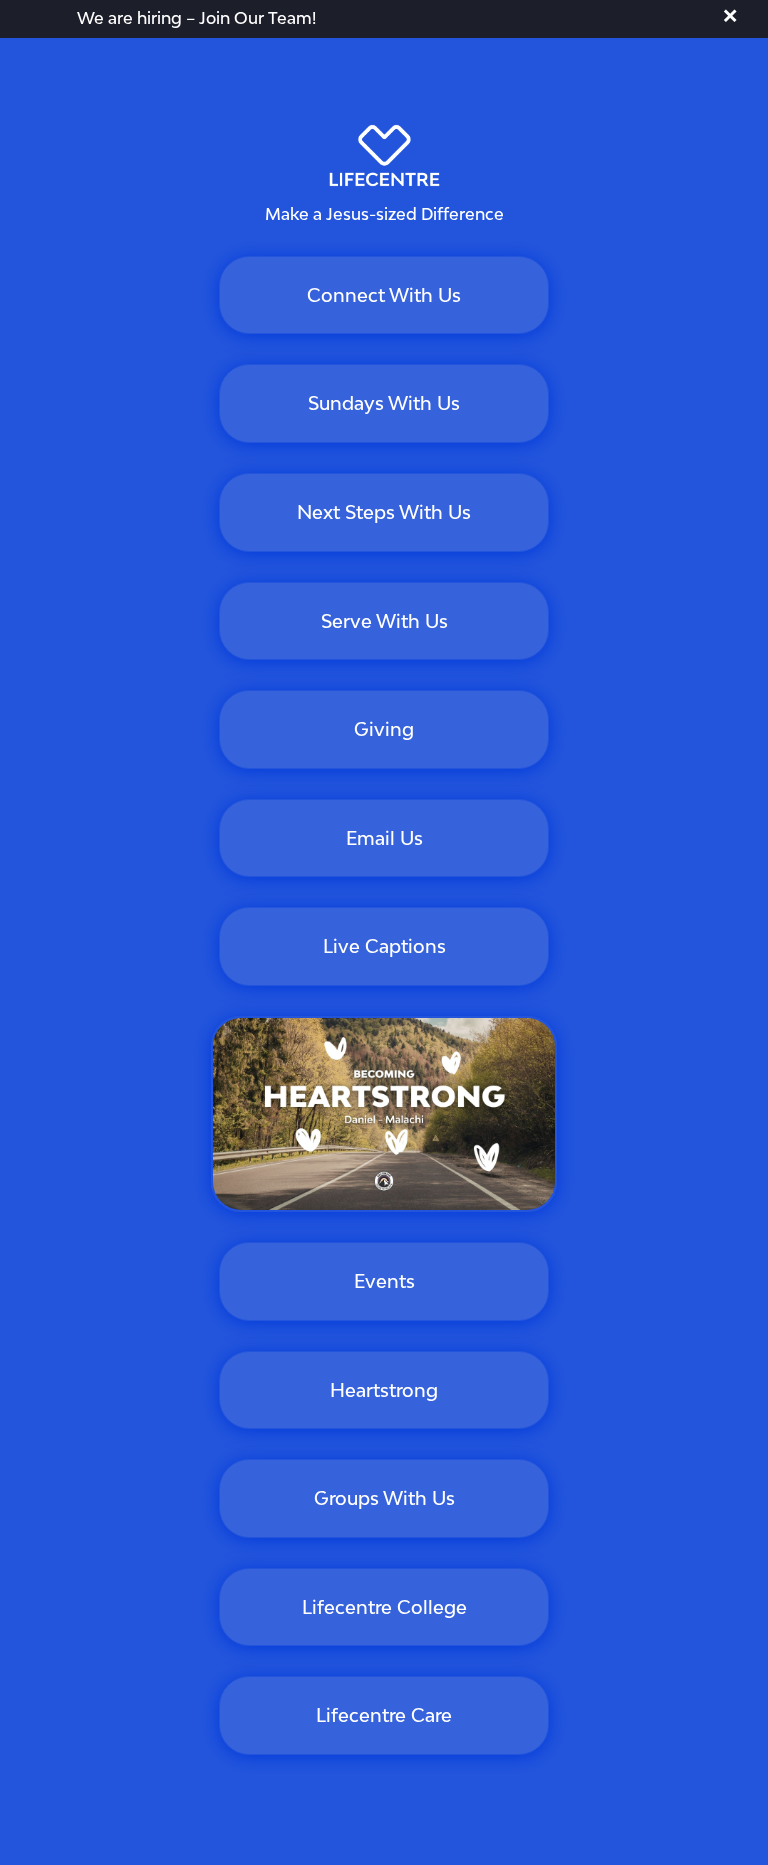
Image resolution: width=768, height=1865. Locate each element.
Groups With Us (384, 1498)
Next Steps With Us (384, 512)
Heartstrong (384, 1390)
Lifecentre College (384, 1607)
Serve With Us (384, 621)
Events (384, 1281)
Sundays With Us (384, 403)
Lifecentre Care (384, 1715)
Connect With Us (384, 295)
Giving (384, 729)
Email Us (384, 838)
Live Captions (384, 946)
